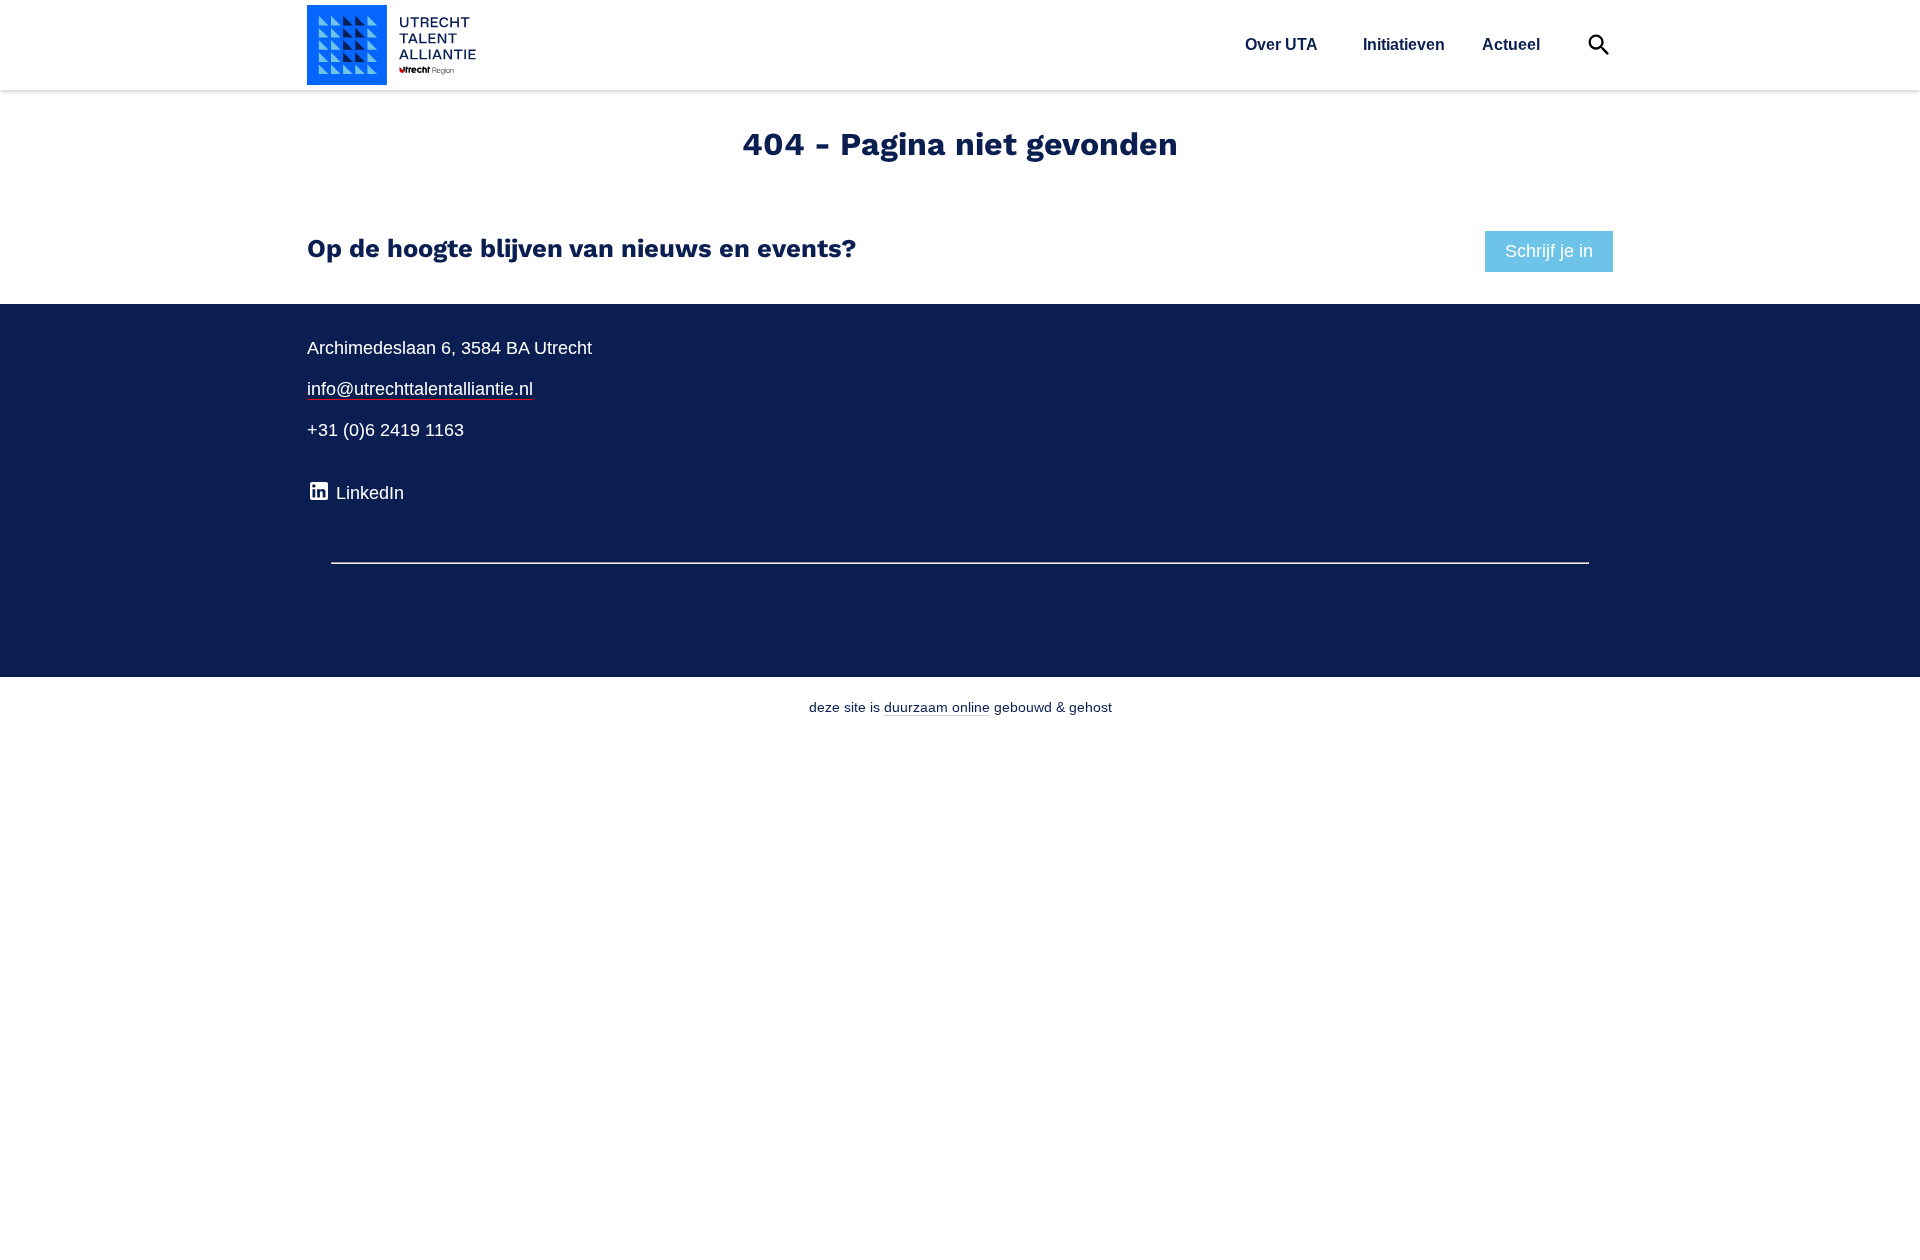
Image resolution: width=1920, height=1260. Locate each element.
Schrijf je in (1549, 251)
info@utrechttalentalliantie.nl (420, 389)
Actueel (1511, 44)
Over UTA (1281, 44)
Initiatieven (1404, 44)
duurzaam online (937, 707)
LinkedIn (367, 493)
